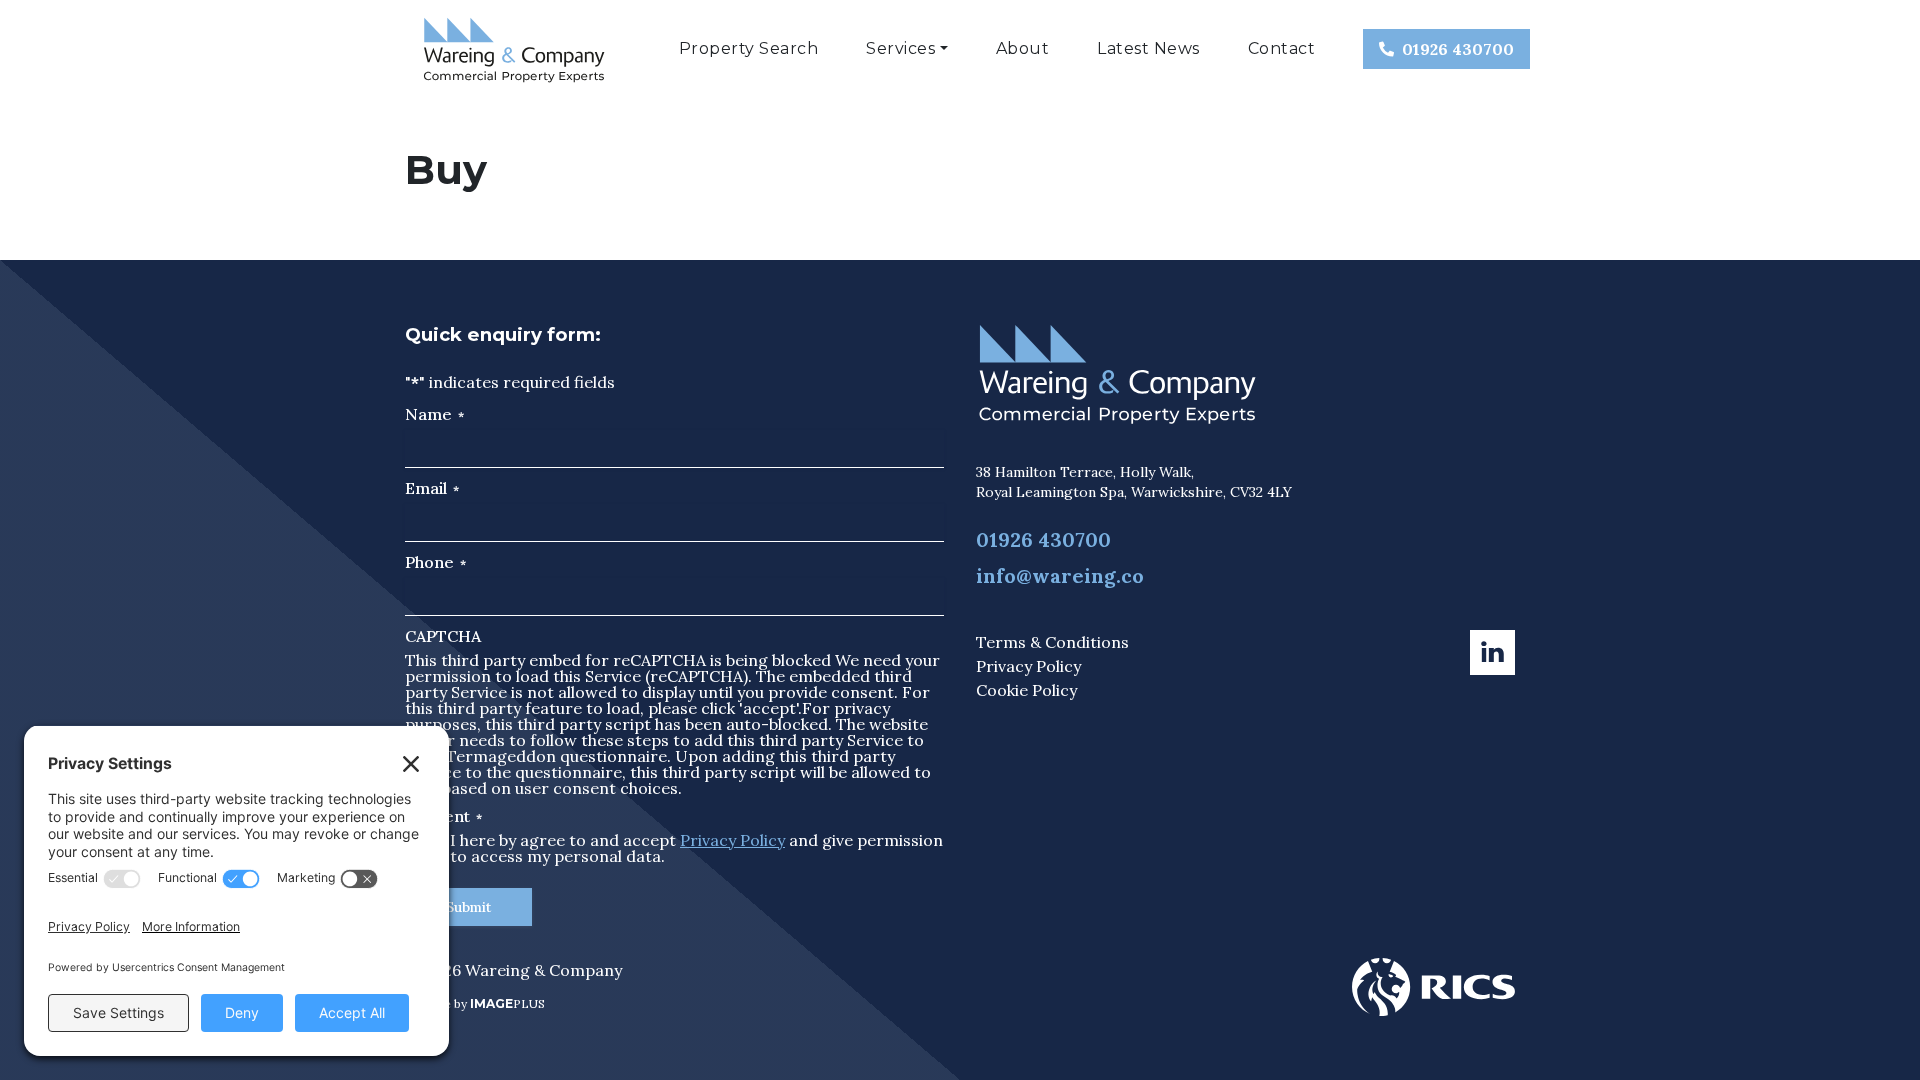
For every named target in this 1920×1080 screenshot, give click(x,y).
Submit (468, 907)
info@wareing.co (1060, 575)
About (1023, 48)
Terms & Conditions (1052, 642)
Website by (475, 1003)
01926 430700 (1458, 49)
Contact (1282, 48)
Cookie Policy (1026, 690)
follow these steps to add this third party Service (716, 740)
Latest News (1148, 48)
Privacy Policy (732, 840)
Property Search (749, 48)
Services (900, 48)
